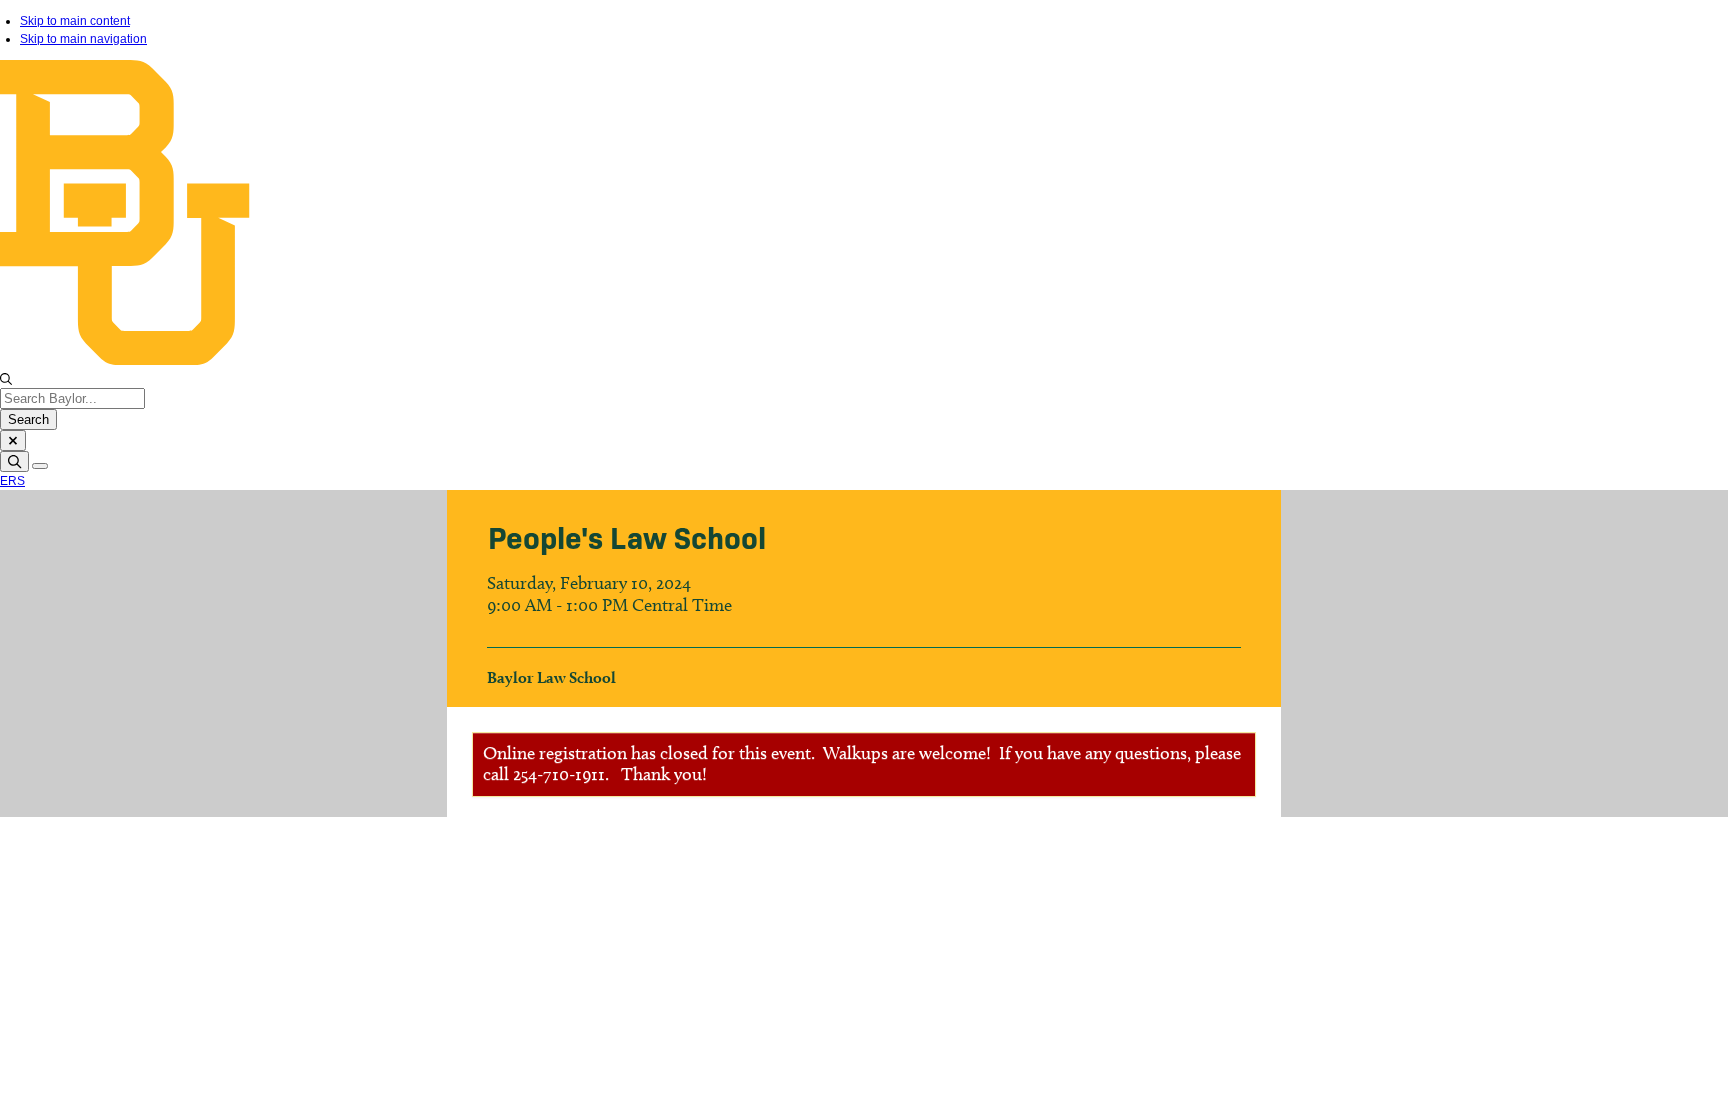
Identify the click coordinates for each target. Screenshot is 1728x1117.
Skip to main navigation (83, 39)
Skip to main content (75, 21)
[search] (14, 461)
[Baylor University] (864, 361)
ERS (12, 481)
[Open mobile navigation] (40, 466)
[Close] (13, 440)
